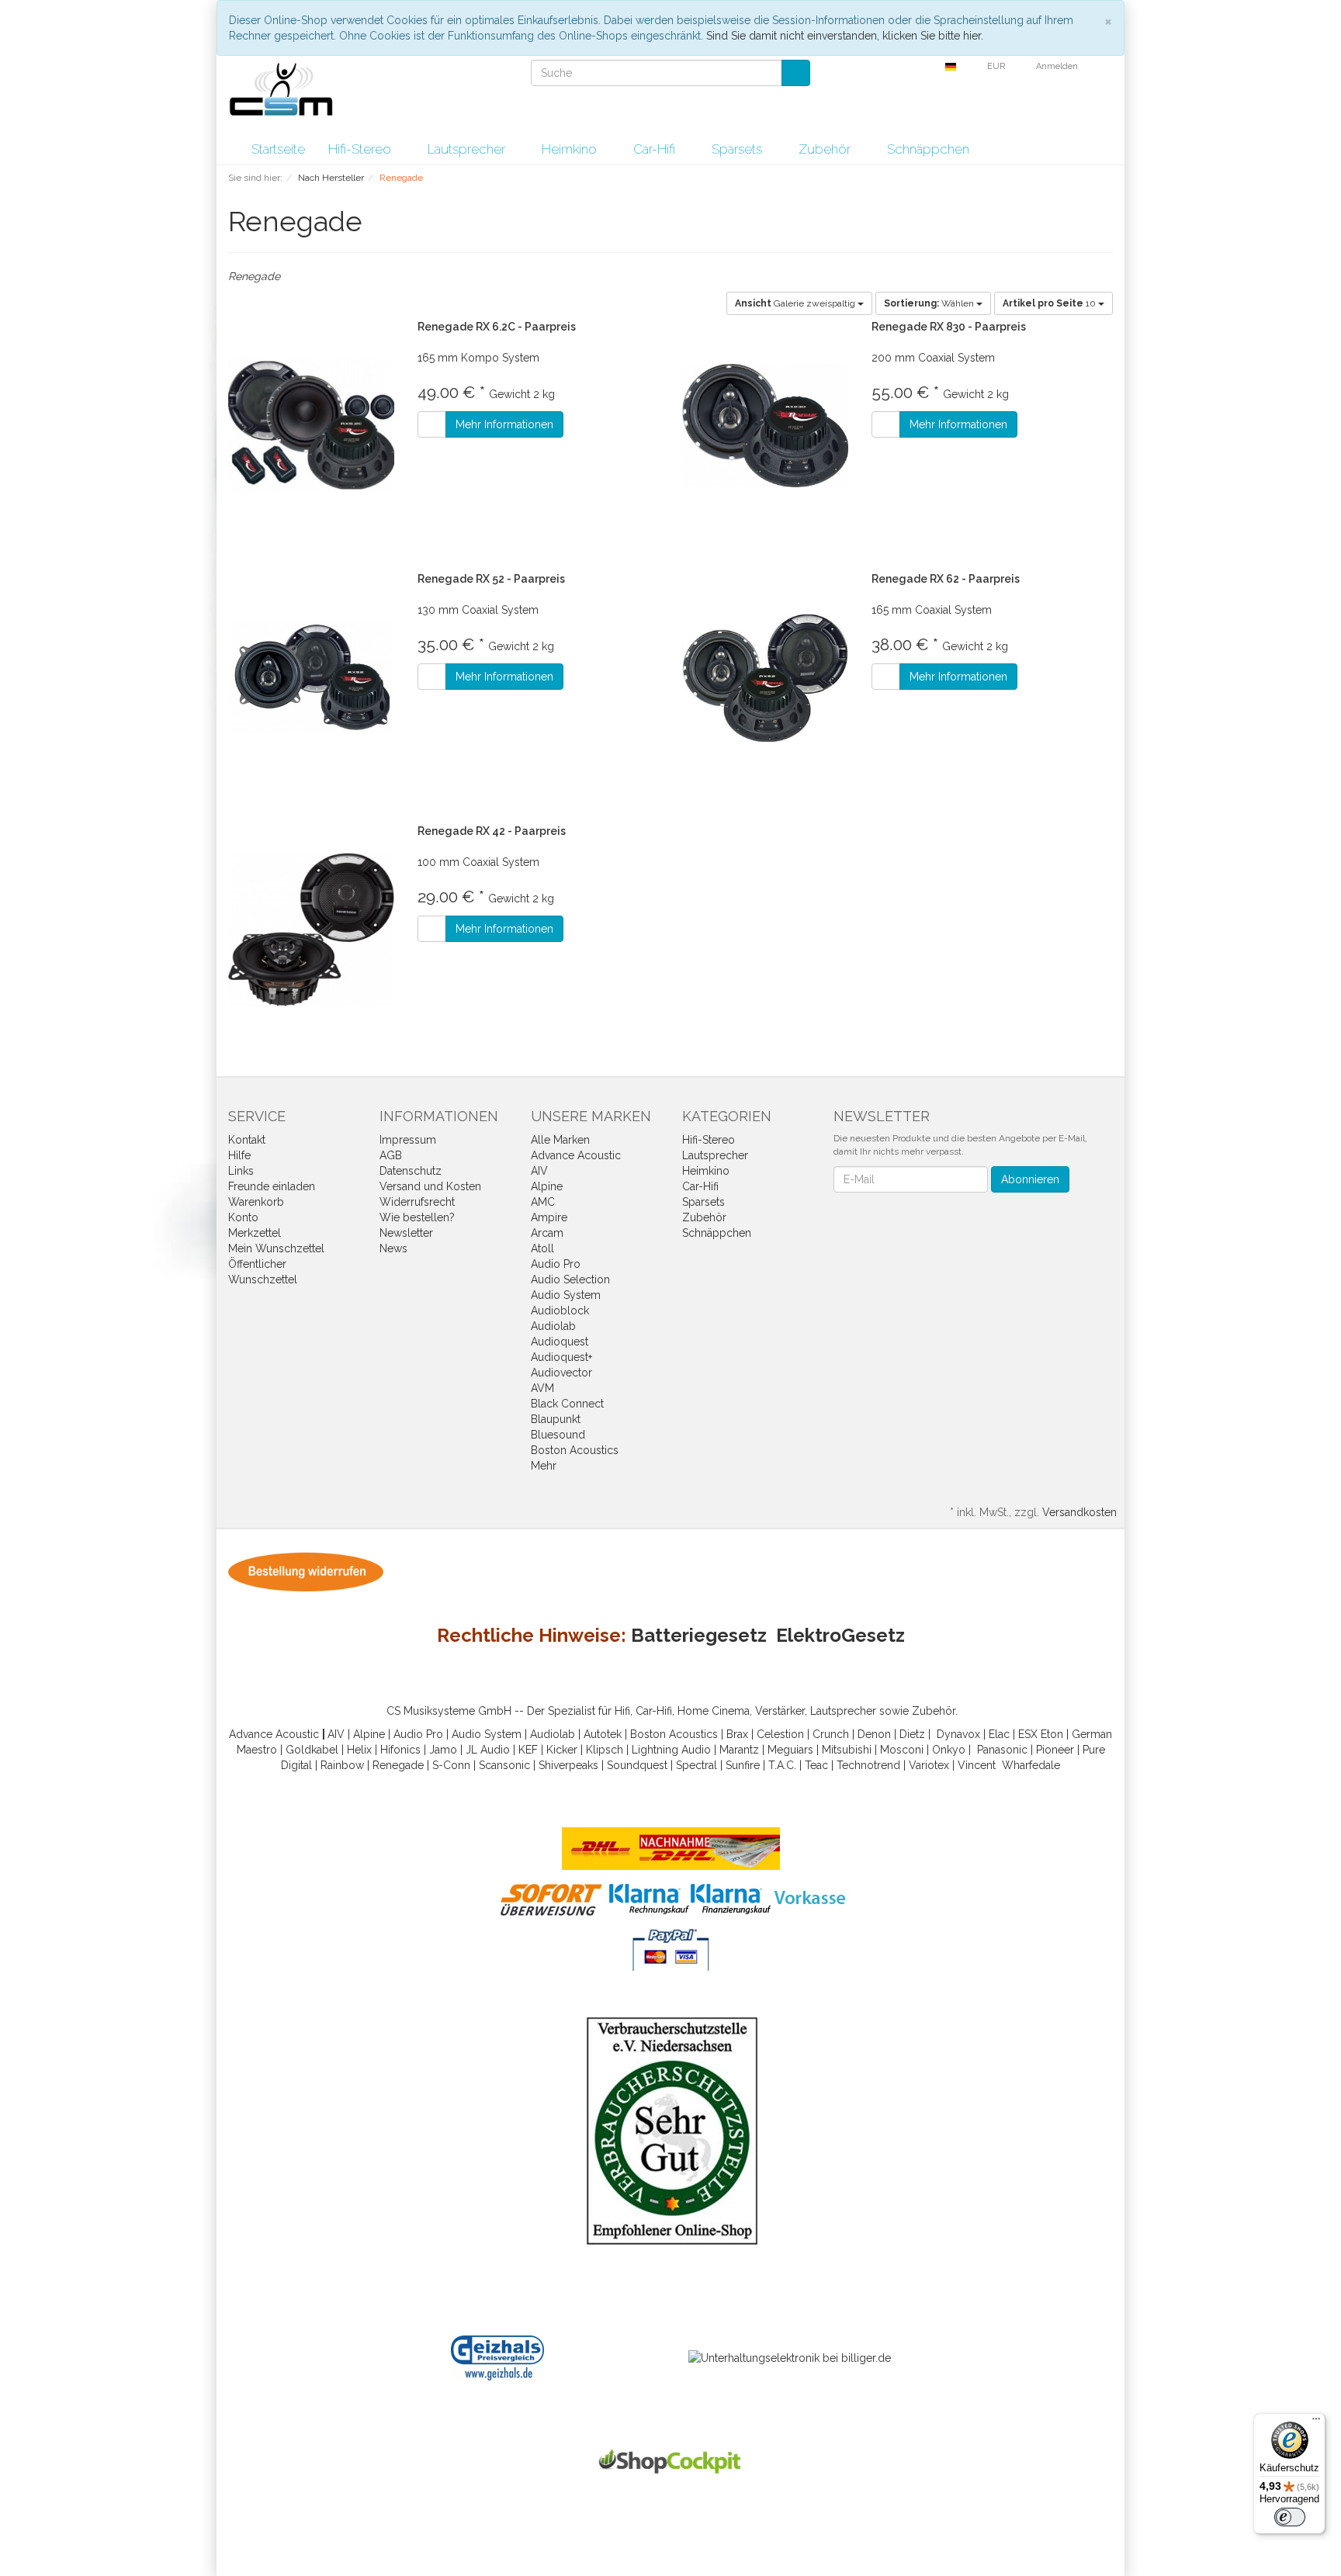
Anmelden (1058, 66)
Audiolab (553, 1326)
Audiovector (561, 1373)
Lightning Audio (671, 1750)
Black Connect (567, 1404)
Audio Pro (556, 1264)
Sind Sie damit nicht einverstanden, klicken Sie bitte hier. (845, 36)
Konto (243, 1217)
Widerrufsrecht (417, 1202)
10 (1050, 303)
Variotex (929, 1765)
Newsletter (406, 1233)
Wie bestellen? (417, 1217)
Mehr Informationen (504, 424)
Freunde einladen (272, 1186)
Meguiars (790, 1750)
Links (241, 1171)
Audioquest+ (561, 1357)
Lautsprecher (468, 149)
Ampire (549, 1217)
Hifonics (400, 1750)
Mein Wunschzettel (276, 1248)
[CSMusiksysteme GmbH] (289, 94)
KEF (528, 1750)
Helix (359, 1750)
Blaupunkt (556, 1419)
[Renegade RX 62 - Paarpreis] (765, 678)
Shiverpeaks (568, 1765)
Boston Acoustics (575, 1450)
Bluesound (558, 1435)
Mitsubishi (847, 1750)
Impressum (408, 1140)
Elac (999, 1734)
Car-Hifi (656, 149)
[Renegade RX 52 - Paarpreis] (311, 678)
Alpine (547, 1186)
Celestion (780, 1734)
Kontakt (247, 1140)
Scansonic (504, 1765)
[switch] (1290, 2517)
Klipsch (605, 1750)
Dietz (912, 1734)
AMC (543, 1202)
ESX (1028, 1734)
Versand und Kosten (430, 1186)
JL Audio (488, 1750)
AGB (391, 1155)
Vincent (977, 1765)
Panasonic (1002, 1750)
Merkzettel (255, 1233)
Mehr (544, 1466)
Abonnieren (1030, 1179)
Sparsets (738, 149)
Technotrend (868, 1765)
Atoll (542, 1248)
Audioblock (560, 1311)
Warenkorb (256, 1202)
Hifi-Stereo (361, 149)
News (393, 1248)
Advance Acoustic (576, 1155)
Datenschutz (411, 1171)
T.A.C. (782, 1765)
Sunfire (743, 1765)
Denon (874, 1734)
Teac (816, 1765)
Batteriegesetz (699, 1635)
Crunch (831, 1734)
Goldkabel (312, 1750)
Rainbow (342, 1765)
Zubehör (826, 149)
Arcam (547, 1233)
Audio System (566, 1295)
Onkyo (949, 1750)
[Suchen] (796, 73)
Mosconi (902, 1750)
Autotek (603, 1734)
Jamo (443, 1750)
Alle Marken (560, 1140)
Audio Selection (570, 1279)
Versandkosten (1079, 1512)
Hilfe (239, 1155)
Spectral (696, 1765)
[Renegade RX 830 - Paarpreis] (765, 426)
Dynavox (958, 1734)
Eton (1052, 1734)
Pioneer (1055, 1750)
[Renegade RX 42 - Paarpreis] (311, 930)
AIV (539, 1171)
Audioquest (560, 1342)
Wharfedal (1028, 1765)
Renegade (398, 1765)
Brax (737, 1734)
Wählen (930, 303)
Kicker (562, 1750)
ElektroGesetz (840, 1635)
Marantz (739, 1750)
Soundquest (637, 1765)
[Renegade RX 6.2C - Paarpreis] (311, 426)
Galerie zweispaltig (796, 303)
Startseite (278, 149)
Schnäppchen (928, 149)
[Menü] (1316, 2422)
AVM (542, 1388)
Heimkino (571, 149)
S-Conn (451, 1765)
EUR (997, 66)
